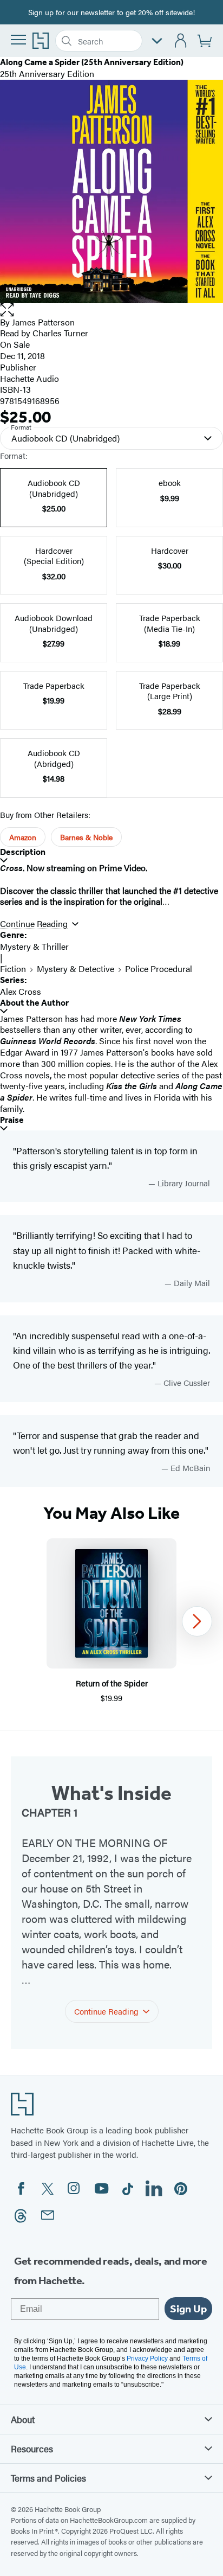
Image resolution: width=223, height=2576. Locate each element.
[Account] (181, 41)
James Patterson (43, 322)
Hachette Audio (29, 378)
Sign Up (188, 2309)
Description (23, 852)
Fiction (13, 969)
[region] (111, 1621)
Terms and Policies (48, 2478)
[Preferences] (157, 41)
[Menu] (18, 40)
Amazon (23, 837)
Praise (12, 1120)
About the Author (34, 1003)
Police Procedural (159, 969)
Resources (32, 2449)
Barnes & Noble (86, 837)
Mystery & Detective (76, 969)
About (23, 2419)
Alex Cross (21, 991)
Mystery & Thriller (34, 946)
